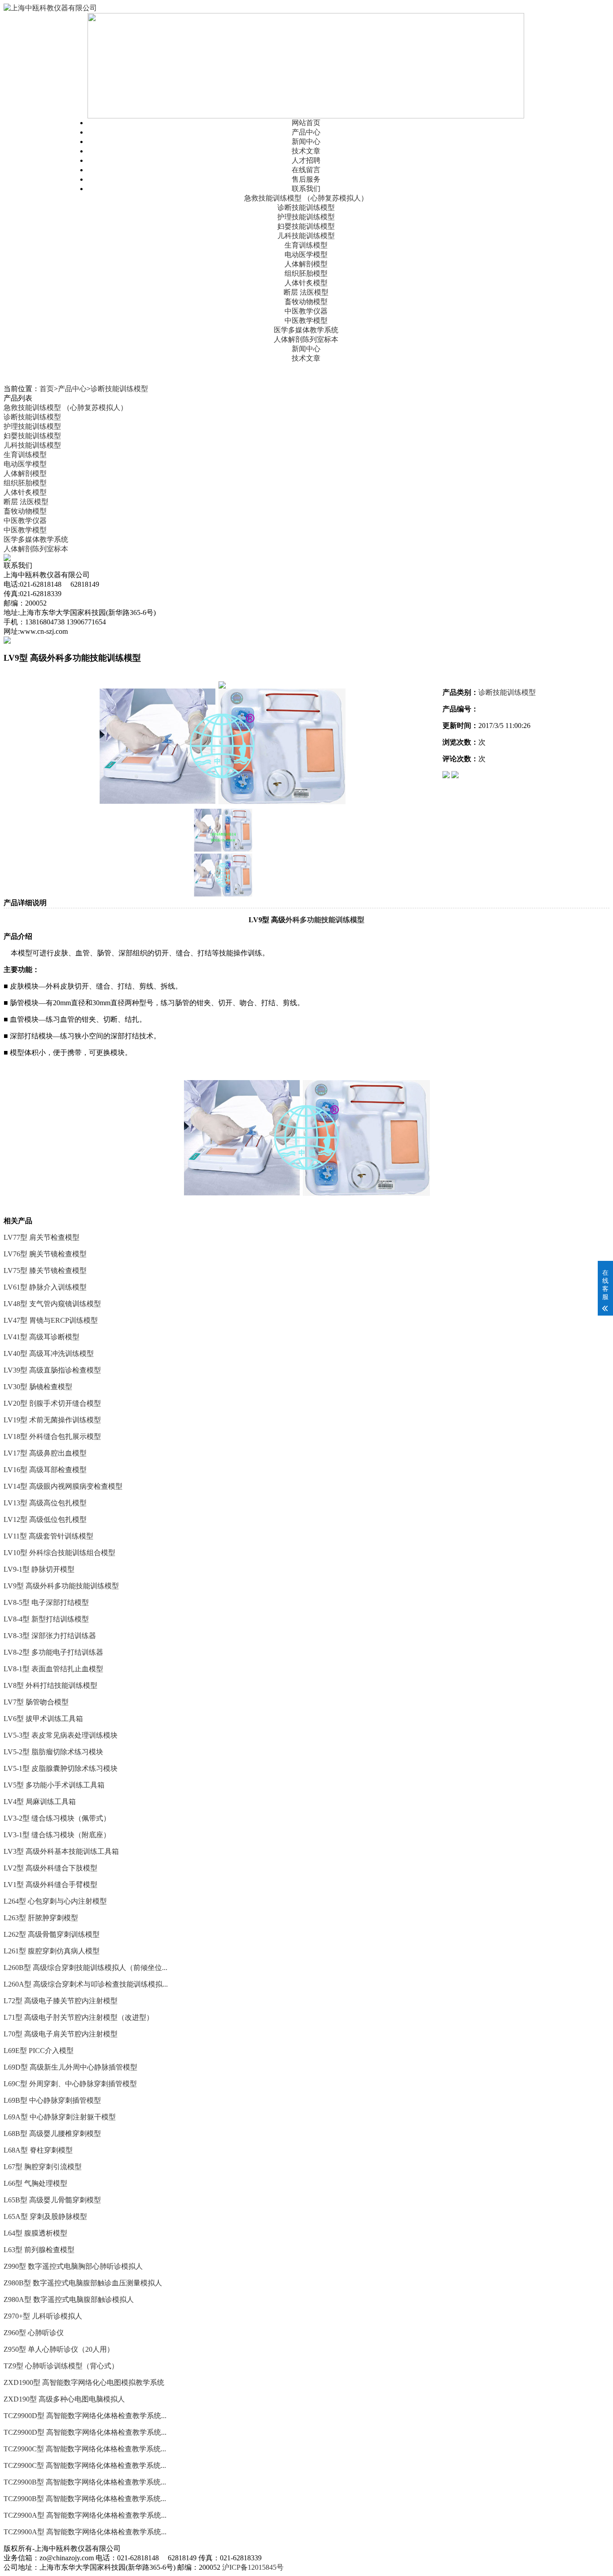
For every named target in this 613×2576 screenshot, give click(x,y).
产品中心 (306, 132)
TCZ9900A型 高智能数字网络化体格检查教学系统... (85, 2515)
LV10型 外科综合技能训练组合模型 (59, 1553)
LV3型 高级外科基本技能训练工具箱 (61, 1851)
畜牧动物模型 (306, 302)
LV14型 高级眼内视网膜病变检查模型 (63, 1486)
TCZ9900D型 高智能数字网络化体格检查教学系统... (85, 2416)
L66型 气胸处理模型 (35, 2183)
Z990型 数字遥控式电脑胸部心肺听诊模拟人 (73, 2266)
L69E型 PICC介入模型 (39, 2051)
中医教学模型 (306, 320)
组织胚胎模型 (306, 273)
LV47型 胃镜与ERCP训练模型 (51, 1320)
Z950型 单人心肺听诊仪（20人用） (59, 2349)
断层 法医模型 (306, 292)
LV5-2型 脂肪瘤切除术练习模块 (53, 1752)
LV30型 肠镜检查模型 (38, 1387)
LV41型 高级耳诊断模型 (42, 1337)
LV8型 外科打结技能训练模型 (50, 1685)
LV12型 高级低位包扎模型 (45, 1519)
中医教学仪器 (306, 311)
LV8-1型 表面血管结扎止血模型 (53, 1669)
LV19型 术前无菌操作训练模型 (52, 1420)
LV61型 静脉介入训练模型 (45, 1287)
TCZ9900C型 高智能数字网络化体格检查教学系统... (85, 2449)
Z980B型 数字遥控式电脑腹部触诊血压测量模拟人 (83, 2283)
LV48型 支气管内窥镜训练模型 (52, 1304)
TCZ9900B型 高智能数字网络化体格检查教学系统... (85, 2482)
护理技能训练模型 (306, 217)
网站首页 (306, 123)
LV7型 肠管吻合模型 (36, 1702)
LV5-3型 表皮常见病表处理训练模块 (61, 1735)
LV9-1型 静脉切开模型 (39, 1569)
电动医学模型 (306, 255)
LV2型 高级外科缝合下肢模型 (50, 1868)
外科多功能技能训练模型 (325, 920)
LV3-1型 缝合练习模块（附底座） (57, 1835)
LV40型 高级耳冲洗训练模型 (49, 1353)
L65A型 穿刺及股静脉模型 (45, 2216)
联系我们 (306, 189)
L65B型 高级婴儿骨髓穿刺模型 (52, 2200)
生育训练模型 (306, 245)
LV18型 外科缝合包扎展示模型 (52, 1436)
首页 (47, 389)
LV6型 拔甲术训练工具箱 (43, 1719)
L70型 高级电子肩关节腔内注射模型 (61, 2034)
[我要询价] (455, 776)
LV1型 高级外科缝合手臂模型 (50, 1885)
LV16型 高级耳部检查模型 (45, 1470)
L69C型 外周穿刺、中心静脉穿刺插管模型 (70, 2084)
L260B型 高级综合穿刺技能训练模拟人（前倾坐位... (85, 1968)
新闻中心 (306, 142)
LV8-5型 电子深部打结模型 (46, 1602)
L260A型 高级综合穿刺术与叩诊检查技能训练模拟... (86, 1984)
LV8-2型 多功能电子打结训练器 (53, 1652)
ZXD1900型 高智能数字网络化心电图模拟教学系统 (84, 2382)
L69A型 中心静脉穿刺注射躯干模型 (60, 2117)
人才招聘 (306, 160)
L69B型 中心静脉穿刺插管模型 (52, 2100)
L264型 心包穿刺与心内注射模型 (55, 1901)
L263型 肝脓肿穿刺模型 (41, 1918)
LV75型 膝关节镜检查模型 (45, 1271)
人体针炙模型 (306, 283)
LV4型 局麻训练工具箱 (40, 1802)
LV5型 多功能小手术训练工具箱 (54, 1785)
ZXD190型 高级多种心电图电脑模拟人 (64, 2399)
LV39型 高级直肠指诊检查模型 (52, 1370)
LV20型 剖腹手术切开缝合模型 (52, 1403)
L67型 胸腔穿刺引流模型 (43, 2167)
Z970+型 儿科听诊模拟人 (43, 2316)
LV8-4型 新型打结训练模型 (46, 1619)
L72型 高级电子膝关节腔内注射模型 (61, 2001)
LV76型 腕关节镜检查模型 (45, 1254)
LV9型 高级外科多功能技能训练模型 (61, 1586)
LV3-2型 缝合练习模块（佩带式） (57, 1818)
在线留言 (306, 170)
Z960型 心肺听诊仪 (34, 2333)
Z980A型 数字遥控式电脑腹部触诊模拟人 (69, 2299)
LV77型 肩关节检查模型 (42, 1237)
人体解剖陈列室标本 (306, 339)
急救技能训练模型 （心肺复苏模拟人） (306, 198)
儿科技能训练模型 (306, 236)
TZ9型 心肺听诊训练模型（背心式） (61, 2366)
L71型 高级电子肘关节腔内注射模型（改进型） (79, 2017)
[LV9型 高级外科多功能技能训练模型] (222, 746)
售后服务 (306, 179)
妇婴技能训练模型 (306, 226)
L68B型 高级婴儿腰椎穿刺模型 (52, 2134)
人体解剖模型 (306, 264)
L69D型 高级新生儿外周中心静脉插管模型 (70, 2067)
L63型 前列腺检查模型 (39, 2250)
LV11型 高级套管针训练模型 (48, 1536)
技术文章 (306, 151)
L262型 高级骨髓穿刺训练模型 (52, 1934)
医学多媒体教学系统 (306, 330)
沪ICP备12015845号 (253, 2567)
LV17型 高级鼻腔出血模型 (45, 1453)
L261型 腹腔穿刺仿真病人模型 (52, 1951)
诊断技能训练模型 (306, 207)
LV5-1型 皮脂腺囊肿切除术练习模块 (61, 1768)
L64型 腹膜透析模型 (35, 2233)
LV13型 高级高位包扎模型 (45, 1503)
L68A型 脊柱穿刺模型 (38, 2150)
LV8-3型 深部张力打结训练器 (50, 1636)
